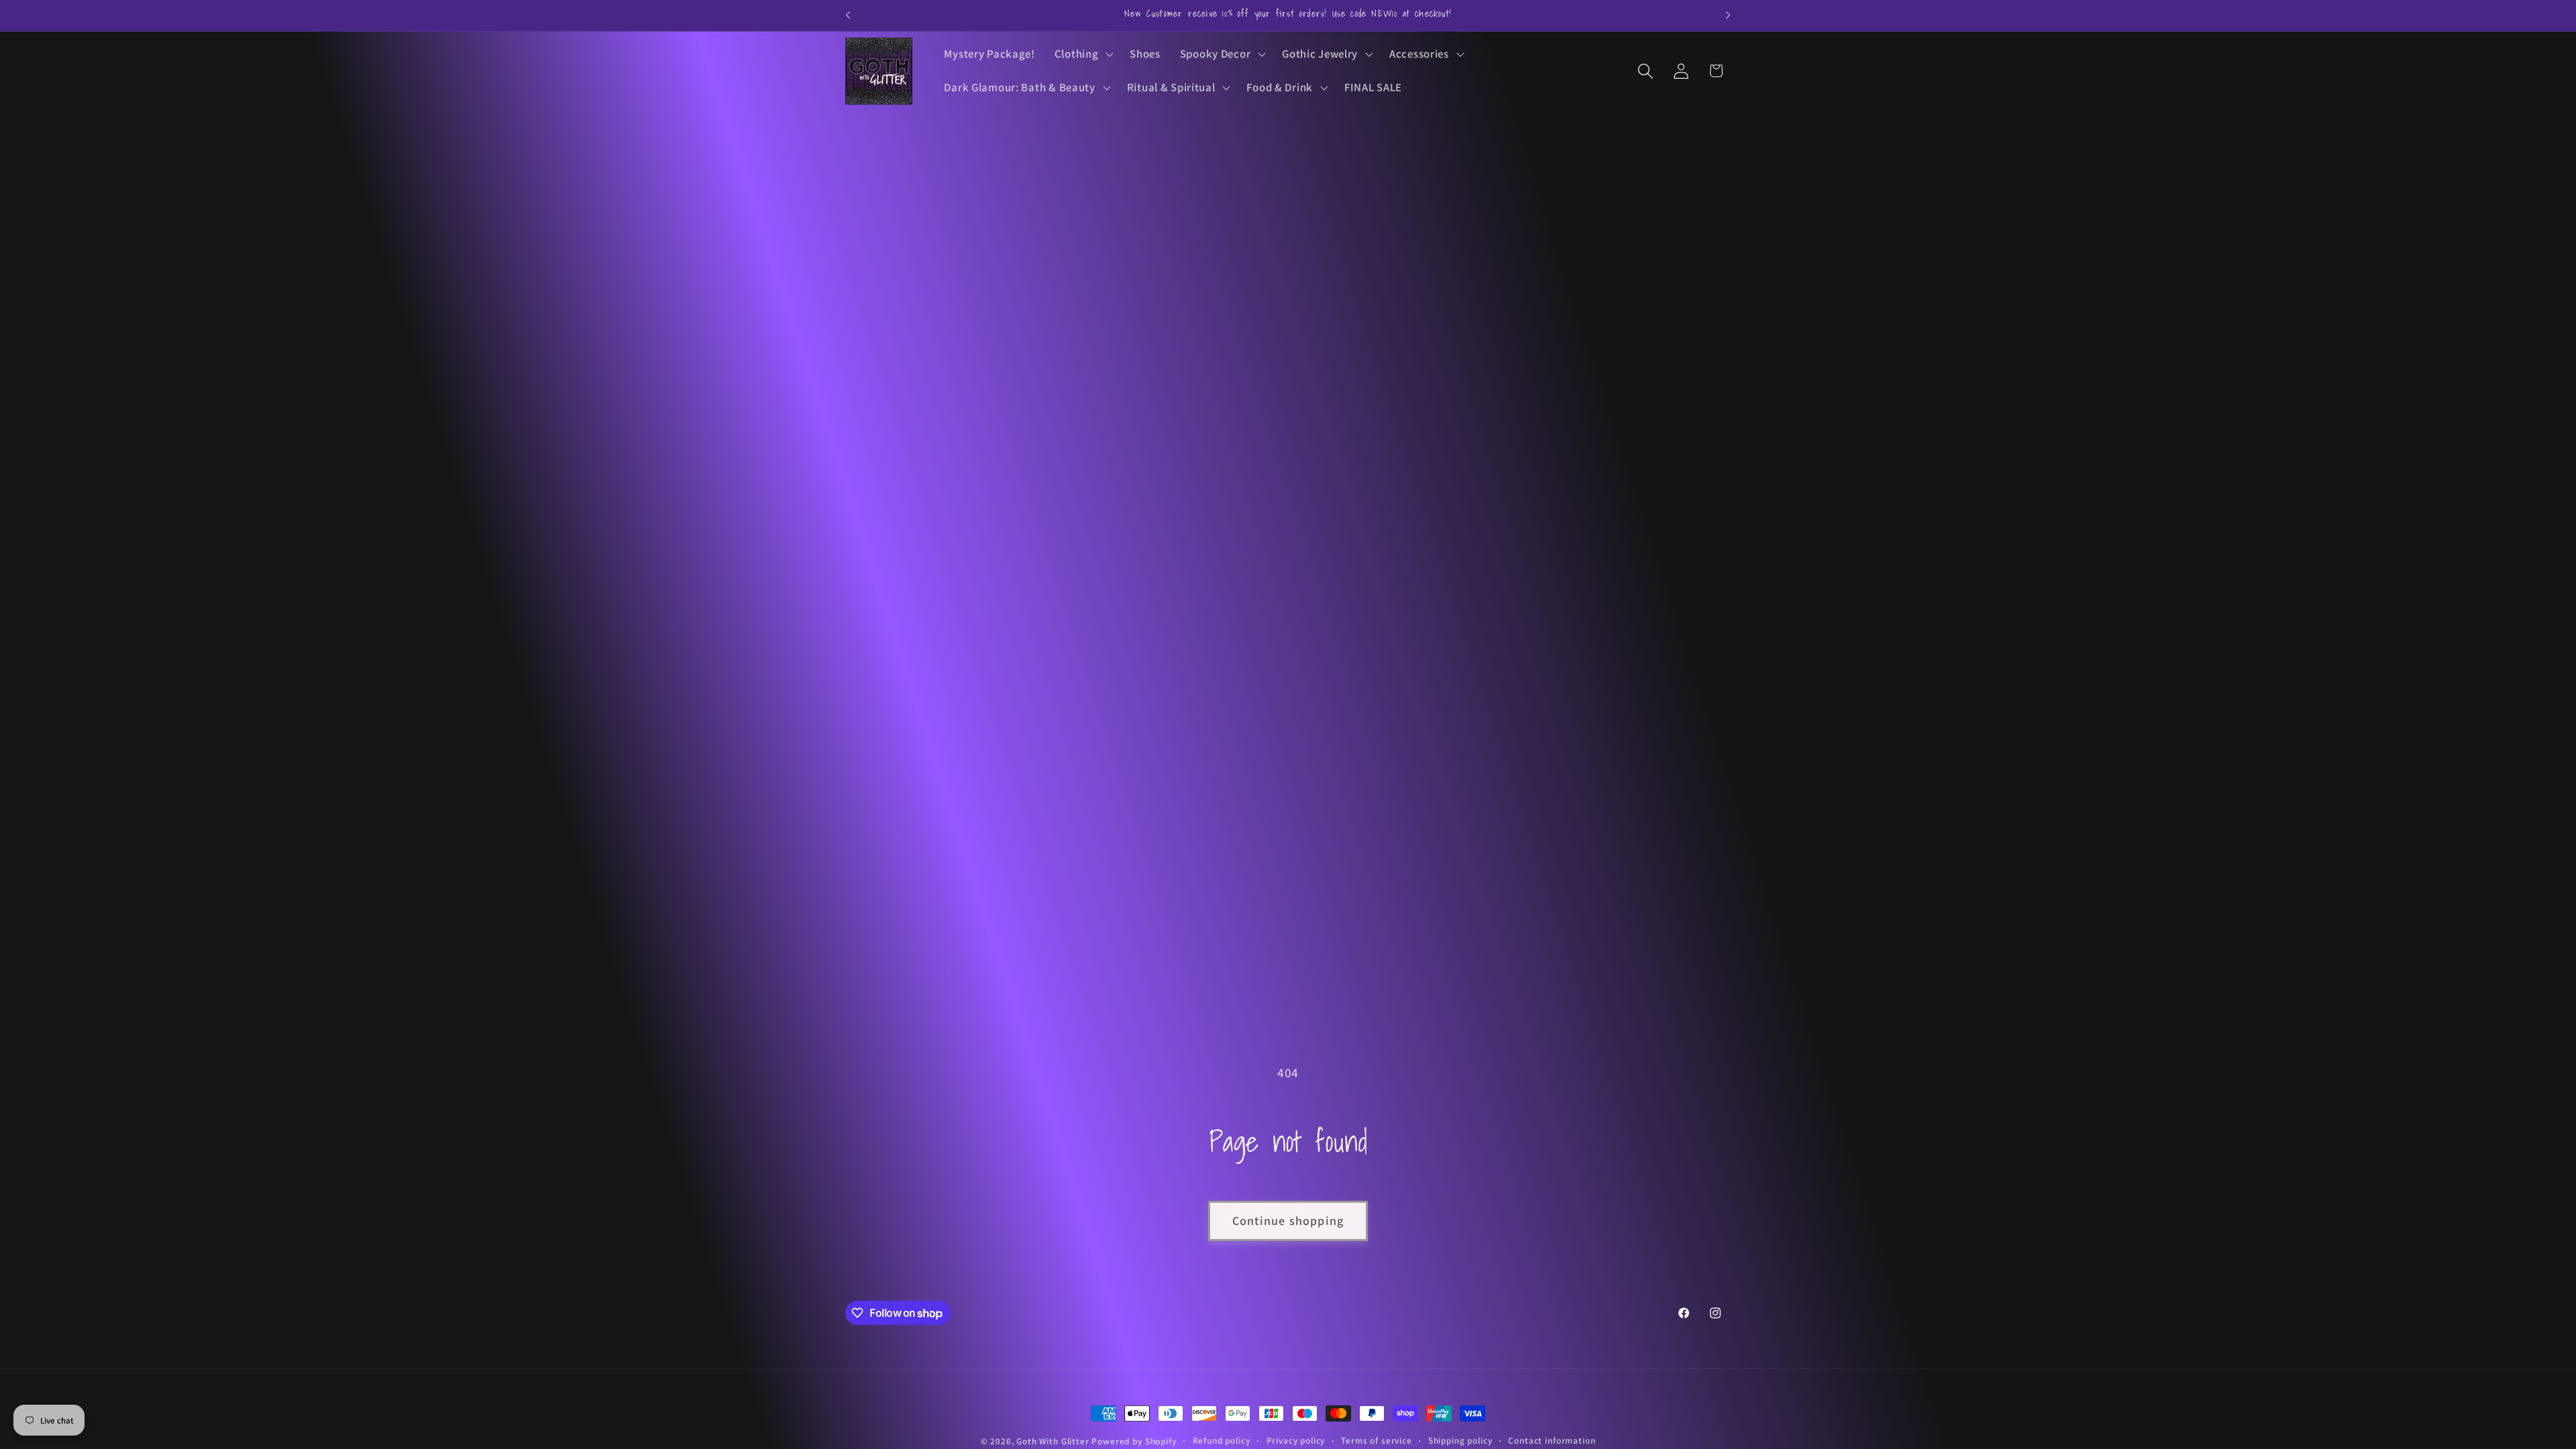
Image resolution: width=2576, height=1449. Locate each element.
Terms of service (1376, 1441)
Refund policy (1222, 1441)
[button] (1082, 54)
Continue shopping (1288, 1221)
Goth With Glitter (1053, 1441)
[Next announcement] (1728, 15)
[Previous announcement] (848, 15)
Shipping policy (1460, 1441)
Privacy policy (1296, 1441)
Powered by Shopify (1134, 1441)
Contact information (1552, 1441)
